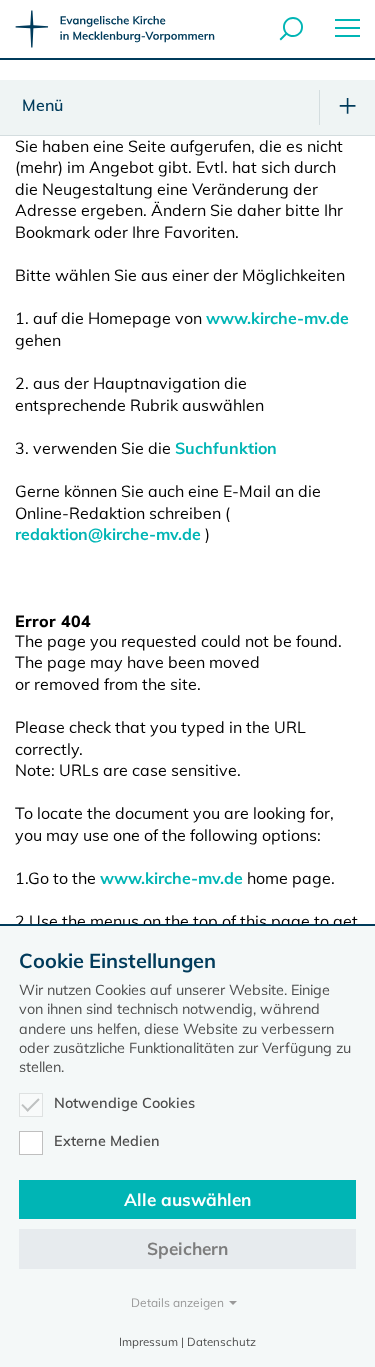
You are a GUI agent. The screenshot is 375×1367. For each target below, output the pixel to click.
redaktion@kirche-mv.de (108, 534)
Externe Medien (107, 1141)
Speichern (187, 1248)
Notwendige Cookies (124, 1103)
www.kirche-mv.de (277, 318)
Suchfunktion (226, 448)
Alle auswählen (187, 1199)
